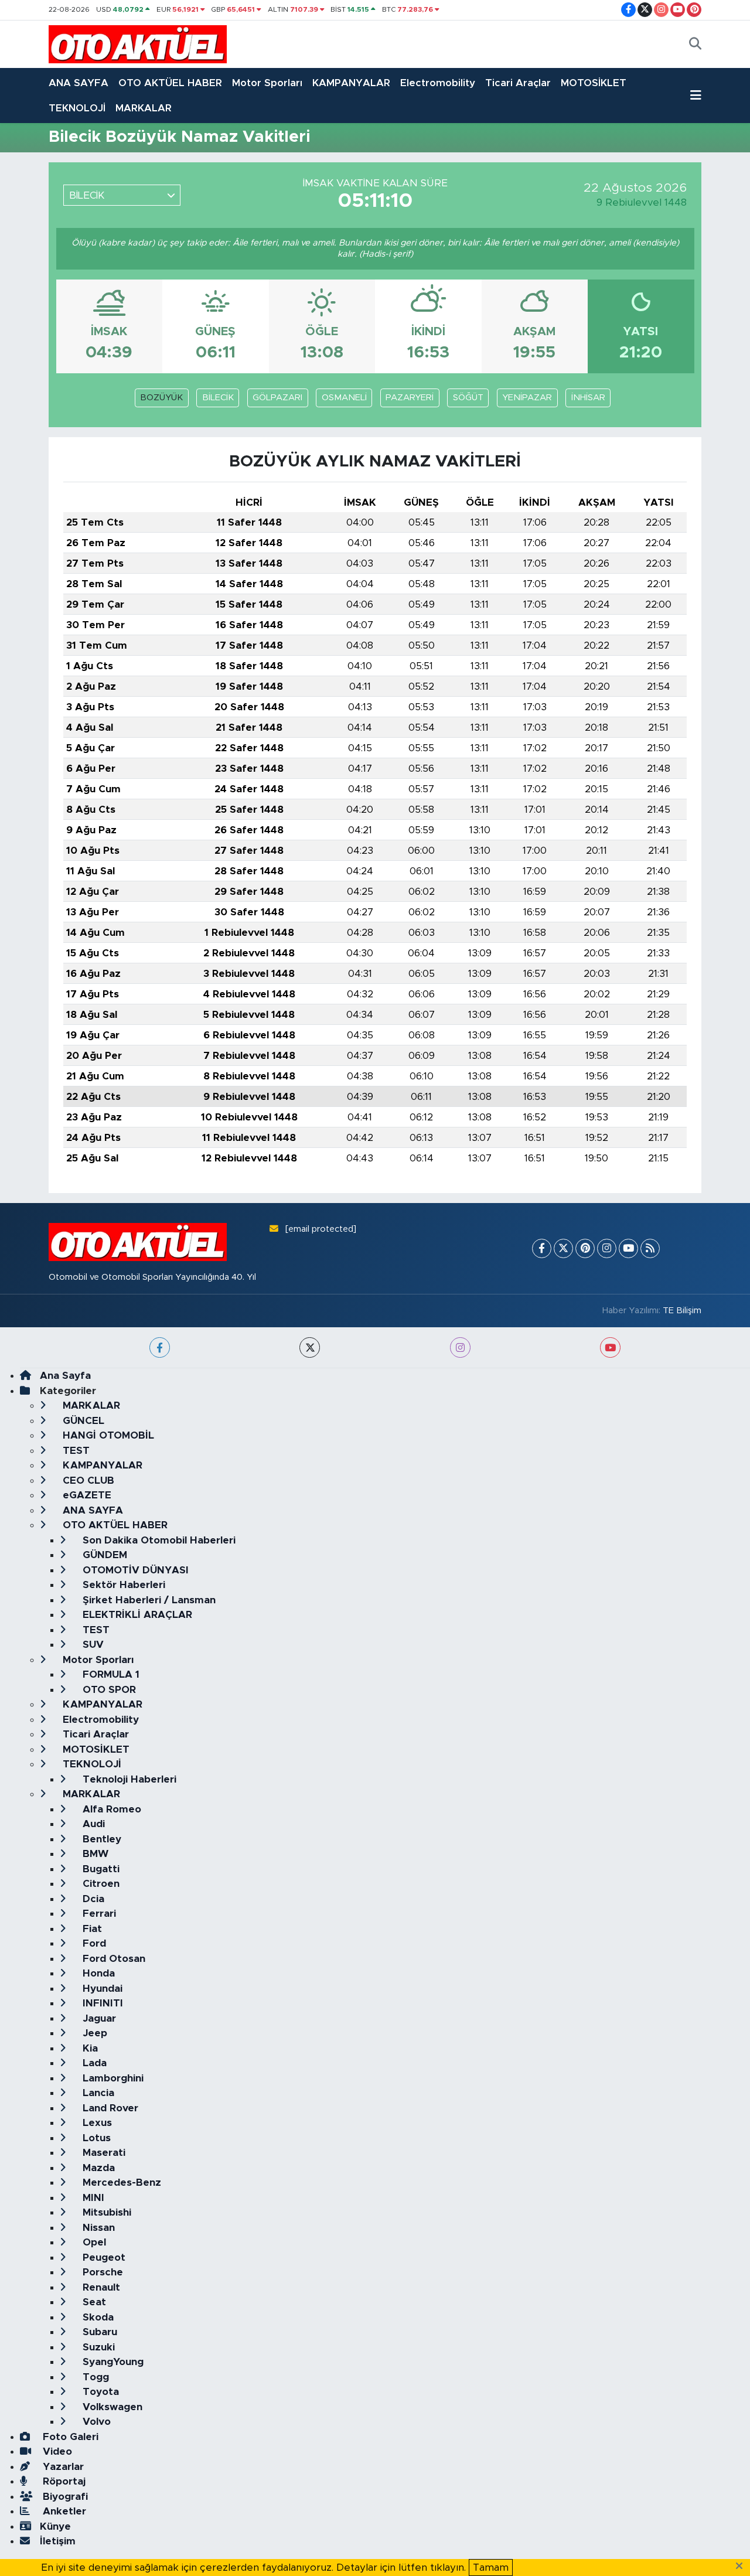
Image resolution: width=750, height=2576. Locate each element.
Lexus (96, 2123)
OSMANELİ (344, 398)
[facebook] (160, 1347)
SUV (92, 1645)
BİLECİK (218, 398)
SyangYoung (112, 2362)
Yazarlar (62, 2467)
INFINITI (101, 2003)
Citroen (100, 1884)
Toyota (99, 2392)
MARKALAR (144, 108)
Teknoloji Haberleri (128, 1779)
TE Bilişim (682, 1311)
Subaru (98, 2332)
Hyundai (101, 1989)
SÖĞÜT (468, 398)
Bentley (100, 1839)
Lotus (95, 2138)
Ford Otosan (112, 1959)
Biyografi (64, 2497)
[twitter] (310, 1347)
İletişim (58, 2541)
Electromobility (438, 83)
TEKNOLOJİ (77, 108)
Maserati (103, 2153)
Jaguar (98, 2018)
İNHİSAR (588, 398)
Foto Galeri (69, 2437)
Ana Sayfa (65, 1376)
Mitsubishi (105, 2212)
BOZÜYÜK (161, 398)
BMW (94, 1854)
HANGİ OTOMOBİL (107, 1435)
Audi (92, 1824)
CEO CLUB (87, 1480)
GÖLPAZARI (277, 398)
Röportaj (63, 2481)
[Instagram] (607, 1248)
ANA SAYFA (79, 83)
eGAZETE (86, 1495)
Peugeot (103, 2258)
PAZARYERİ (410, 398)
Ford (93, 1943)
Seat (93, 2302)
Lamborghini (112, 2078)
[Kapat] (743, 2567)
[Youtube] (628, 1248)
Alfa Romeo (110, 1809)
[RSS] (650, 1248)
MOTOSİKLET (594, 83)
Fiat (91, 1929)
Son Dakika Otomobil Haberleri (158, 1540)
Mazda (97, 2168)
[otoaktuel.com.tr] (138, 44)
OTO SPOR (108, 1690)
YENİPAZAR (527, 398)
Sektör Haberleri (122, 1585)
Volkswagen (111, 2407)
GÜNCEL (82, 1421)
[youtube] (610, 1347)
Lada (93, 2063)
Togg (94, 2377)
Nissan (97, 2228)
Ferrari (98, 1914)
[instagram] (460, 1347)
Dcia (92, 1899)
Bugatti (100, 1869)
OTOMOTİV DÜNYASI (134, 1570)
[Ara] (695, 45)
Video (56, 2451)
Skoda (97, 2317)
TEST (75, 1451)
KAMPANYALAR (351, 83)
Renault (100, 2287)
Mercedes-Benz (120, 2183)
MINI (92, 2198)
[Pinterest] (585, 1248)
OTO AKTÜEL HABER (170, 83)
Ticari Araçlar (518, 83)
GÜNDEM (103, 1555)
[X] (563, 1248)
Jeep (93, 2033)
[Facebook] (542, 1248)
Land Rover (109, 2108)
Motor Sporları (267, 83)
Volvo (95, 2422)
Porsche (101, 2272)
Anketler (63, 2511)
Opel (93, 2242)
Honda (97, 1973)
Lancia (97, 2093)
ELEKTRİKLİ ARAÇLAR (136, 1615)
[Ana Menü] (696, 96)
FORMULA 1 (110, 1674)
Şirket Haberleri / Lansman (148, 1600)
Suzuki (97, 2347)
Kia (89, 2048)
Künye (55, 2526)
